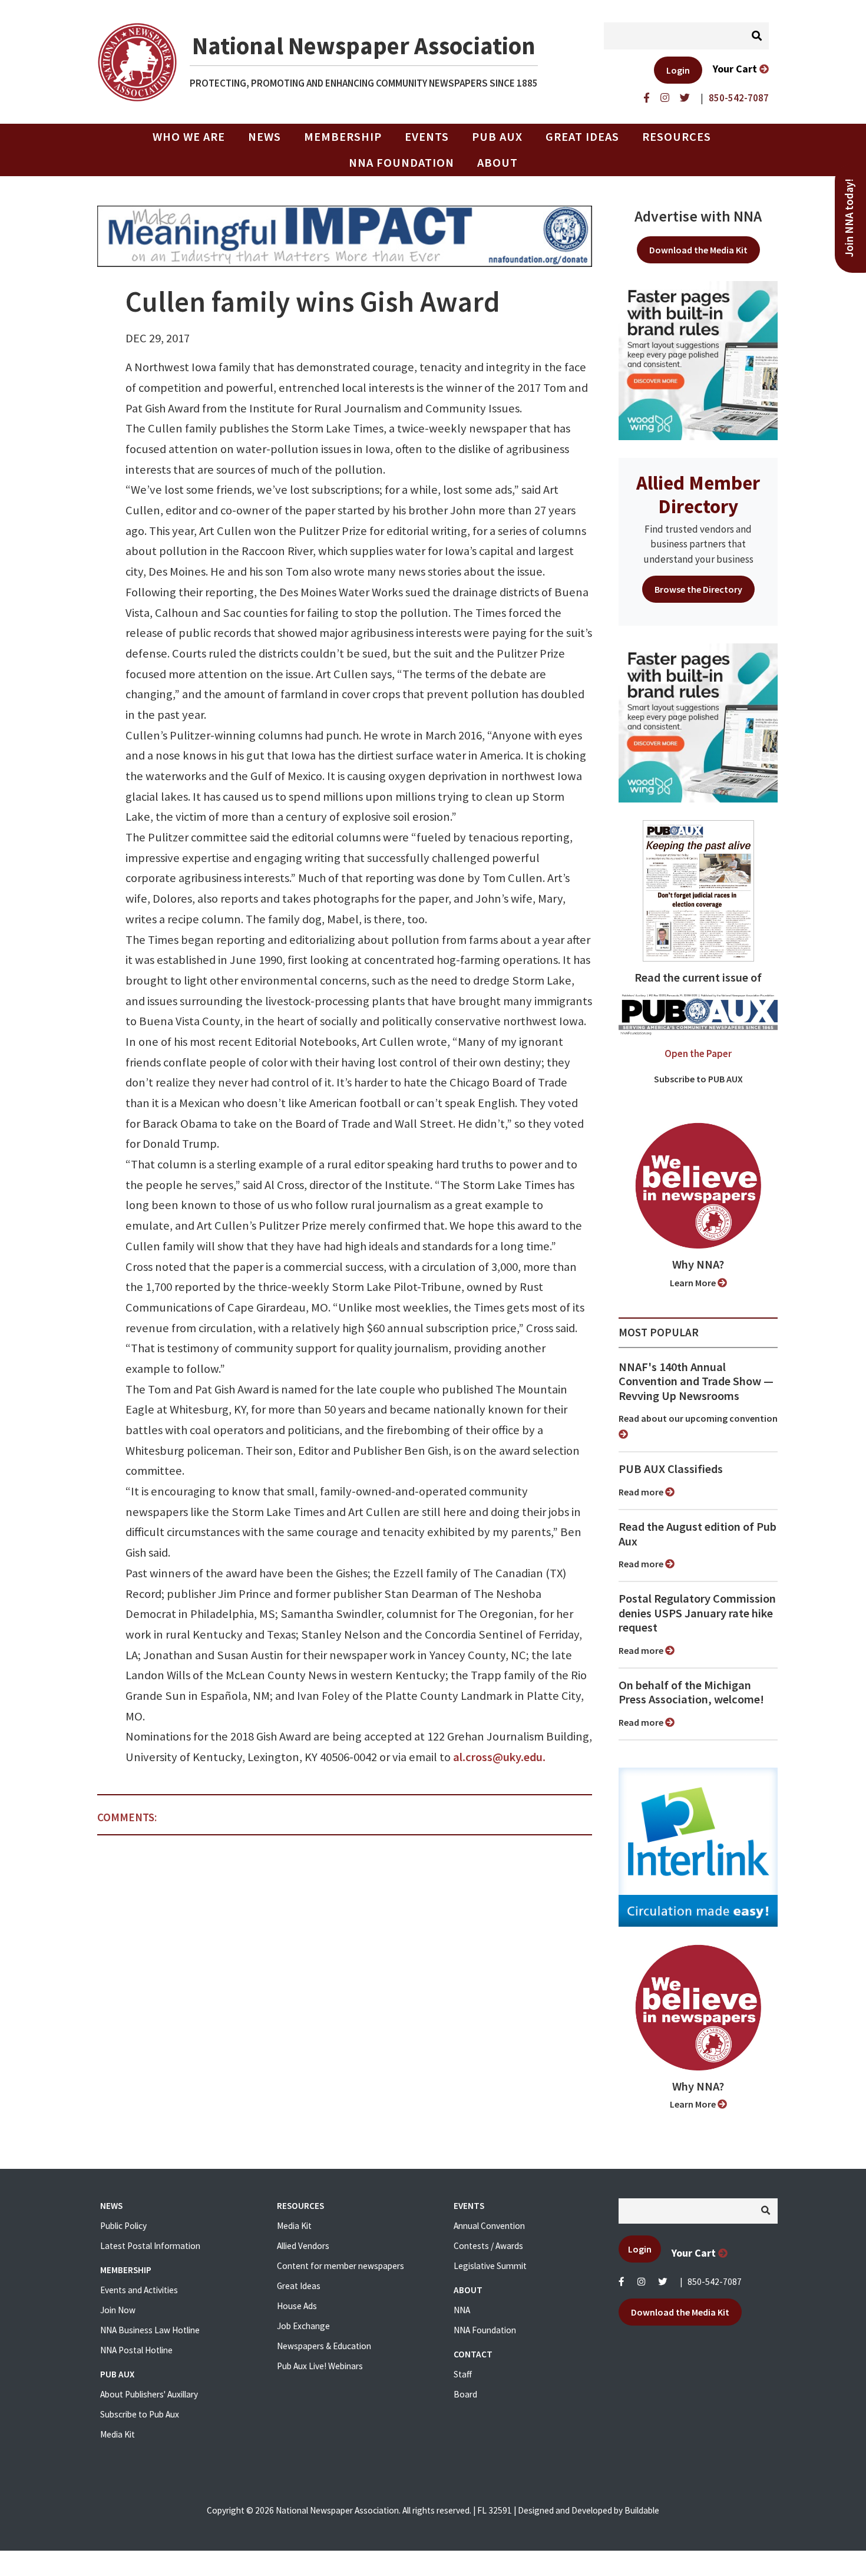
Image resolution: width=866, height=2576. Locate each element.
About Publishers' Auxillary (149, 2394)
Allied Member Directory (698, 494)
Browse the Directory (698, 589)
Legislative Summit (490, 2266)
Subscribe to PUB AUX (698, 1079)
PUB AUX (497, 137)
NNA (462, 2310)
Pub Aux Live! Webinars (320, 2366)
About (498, 163)
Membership (343, 137)
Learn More (694, 1283)
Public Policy (123, 2226)
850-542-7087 (715, 2282)
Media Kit (118, 2434)
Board (465, 2394)
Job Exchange (303, 2326)
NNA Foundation (401, 163)
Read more (642, 1492)
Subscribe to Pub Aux (140, 2414)
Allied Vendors (303, 2246)
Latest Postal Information (150, 2246)
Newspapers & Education (324, 2346)
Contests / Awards (488, 2246)
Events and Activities (139, 2290)
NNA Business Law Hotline (150, 2330)
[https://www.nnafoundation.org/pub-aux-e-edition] (698, 890)
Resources (677, 137)
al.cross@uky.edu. (499, 1757)
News (265, 137)
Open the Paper (698, 1053)
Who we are (189, 137)
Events (427, 137)
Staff (463, 2374)
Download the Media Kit (698, 250)
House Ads (297, 2306)
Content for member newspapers (341, 2266)
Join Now (118, 2310)
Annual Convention (489, 2226)
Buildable (642, 2510)
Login (678, 70)
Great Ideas (582, 137)
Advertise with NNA (698, 216)
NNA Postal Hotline (136, 2350)
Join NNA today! (849, 218)
